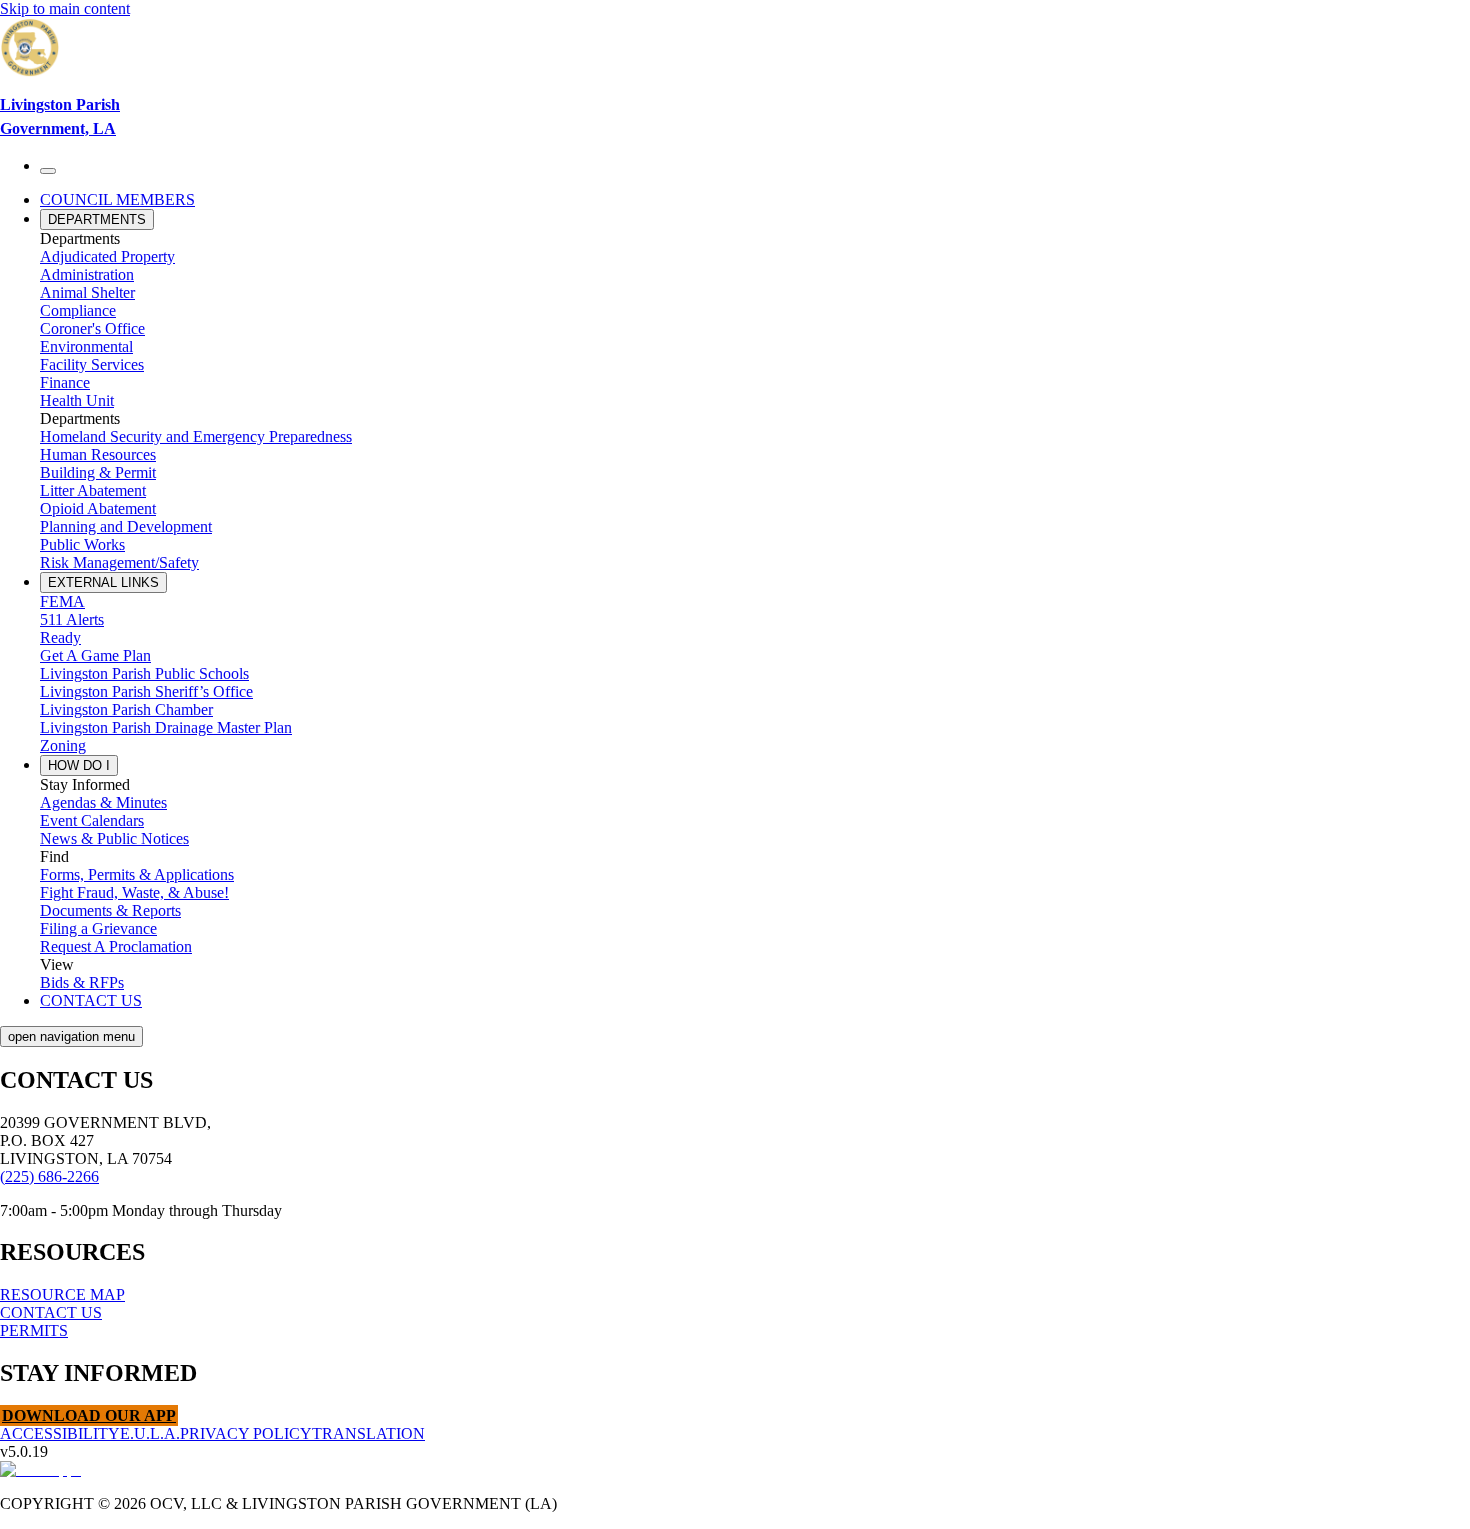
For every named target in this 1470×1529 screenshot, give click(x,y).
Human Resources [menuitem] (98, 454)
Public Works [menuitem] (82, 544)
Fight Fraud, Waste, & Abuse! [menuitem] (134, 892)
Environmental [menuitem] (86, 346)
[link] (735, 79)
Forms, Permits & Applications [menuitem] (137, 874)
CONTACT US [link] (51, 1312)
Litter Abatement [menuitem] (93, 490)
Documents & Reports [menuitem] (110, 910)
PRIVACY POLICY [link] (246, 1433)
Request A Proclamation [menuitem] (116, 946)
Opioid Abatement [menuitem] (98, 508)
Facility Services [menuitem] (92, 364)
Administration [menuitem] (87, 274)
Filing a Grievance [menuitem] (98, 928)
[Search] (48, 171)
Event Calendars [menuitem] (92, 820)
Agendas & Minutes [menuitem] (103, 802)
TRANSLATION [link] (368, 1433)
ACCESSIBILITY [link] (60, 1433)
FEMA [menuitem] (62, 601)
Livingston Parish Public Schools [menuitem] (144, 673)
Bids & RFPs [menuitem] (82, 982)
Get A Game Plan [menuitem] (95, 655)
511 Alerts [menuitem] (72, 619)
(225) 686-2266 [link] (49, 1176)
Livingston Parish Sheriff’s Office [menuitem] (146, 691)
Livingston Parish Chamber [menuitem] (126, 709)
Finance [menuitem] (65, 382)
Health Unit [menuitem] (77, 400)
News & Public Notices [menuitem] (114, 838)
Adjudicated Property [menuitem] (107, 256)
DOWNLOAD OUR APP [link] (89, 1415)
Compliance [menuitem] (78, 310)
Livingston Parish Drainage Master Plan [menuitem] (166, 727)
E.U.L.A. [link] (150, 1433)
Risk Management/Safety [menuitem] (119, 562)
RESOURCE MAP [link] (62, 1294)
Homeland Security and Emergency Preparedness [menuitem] (196, 436)
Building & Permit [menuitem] (98, 472)
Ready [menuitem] (60, 637)
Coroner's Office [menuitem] (92, 328)
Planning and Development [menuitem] (126, 526)
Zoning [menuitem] (63, 745)
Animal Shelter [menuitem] (87, 292)
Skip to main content (65, 8)
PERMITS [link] (34, 1330)
